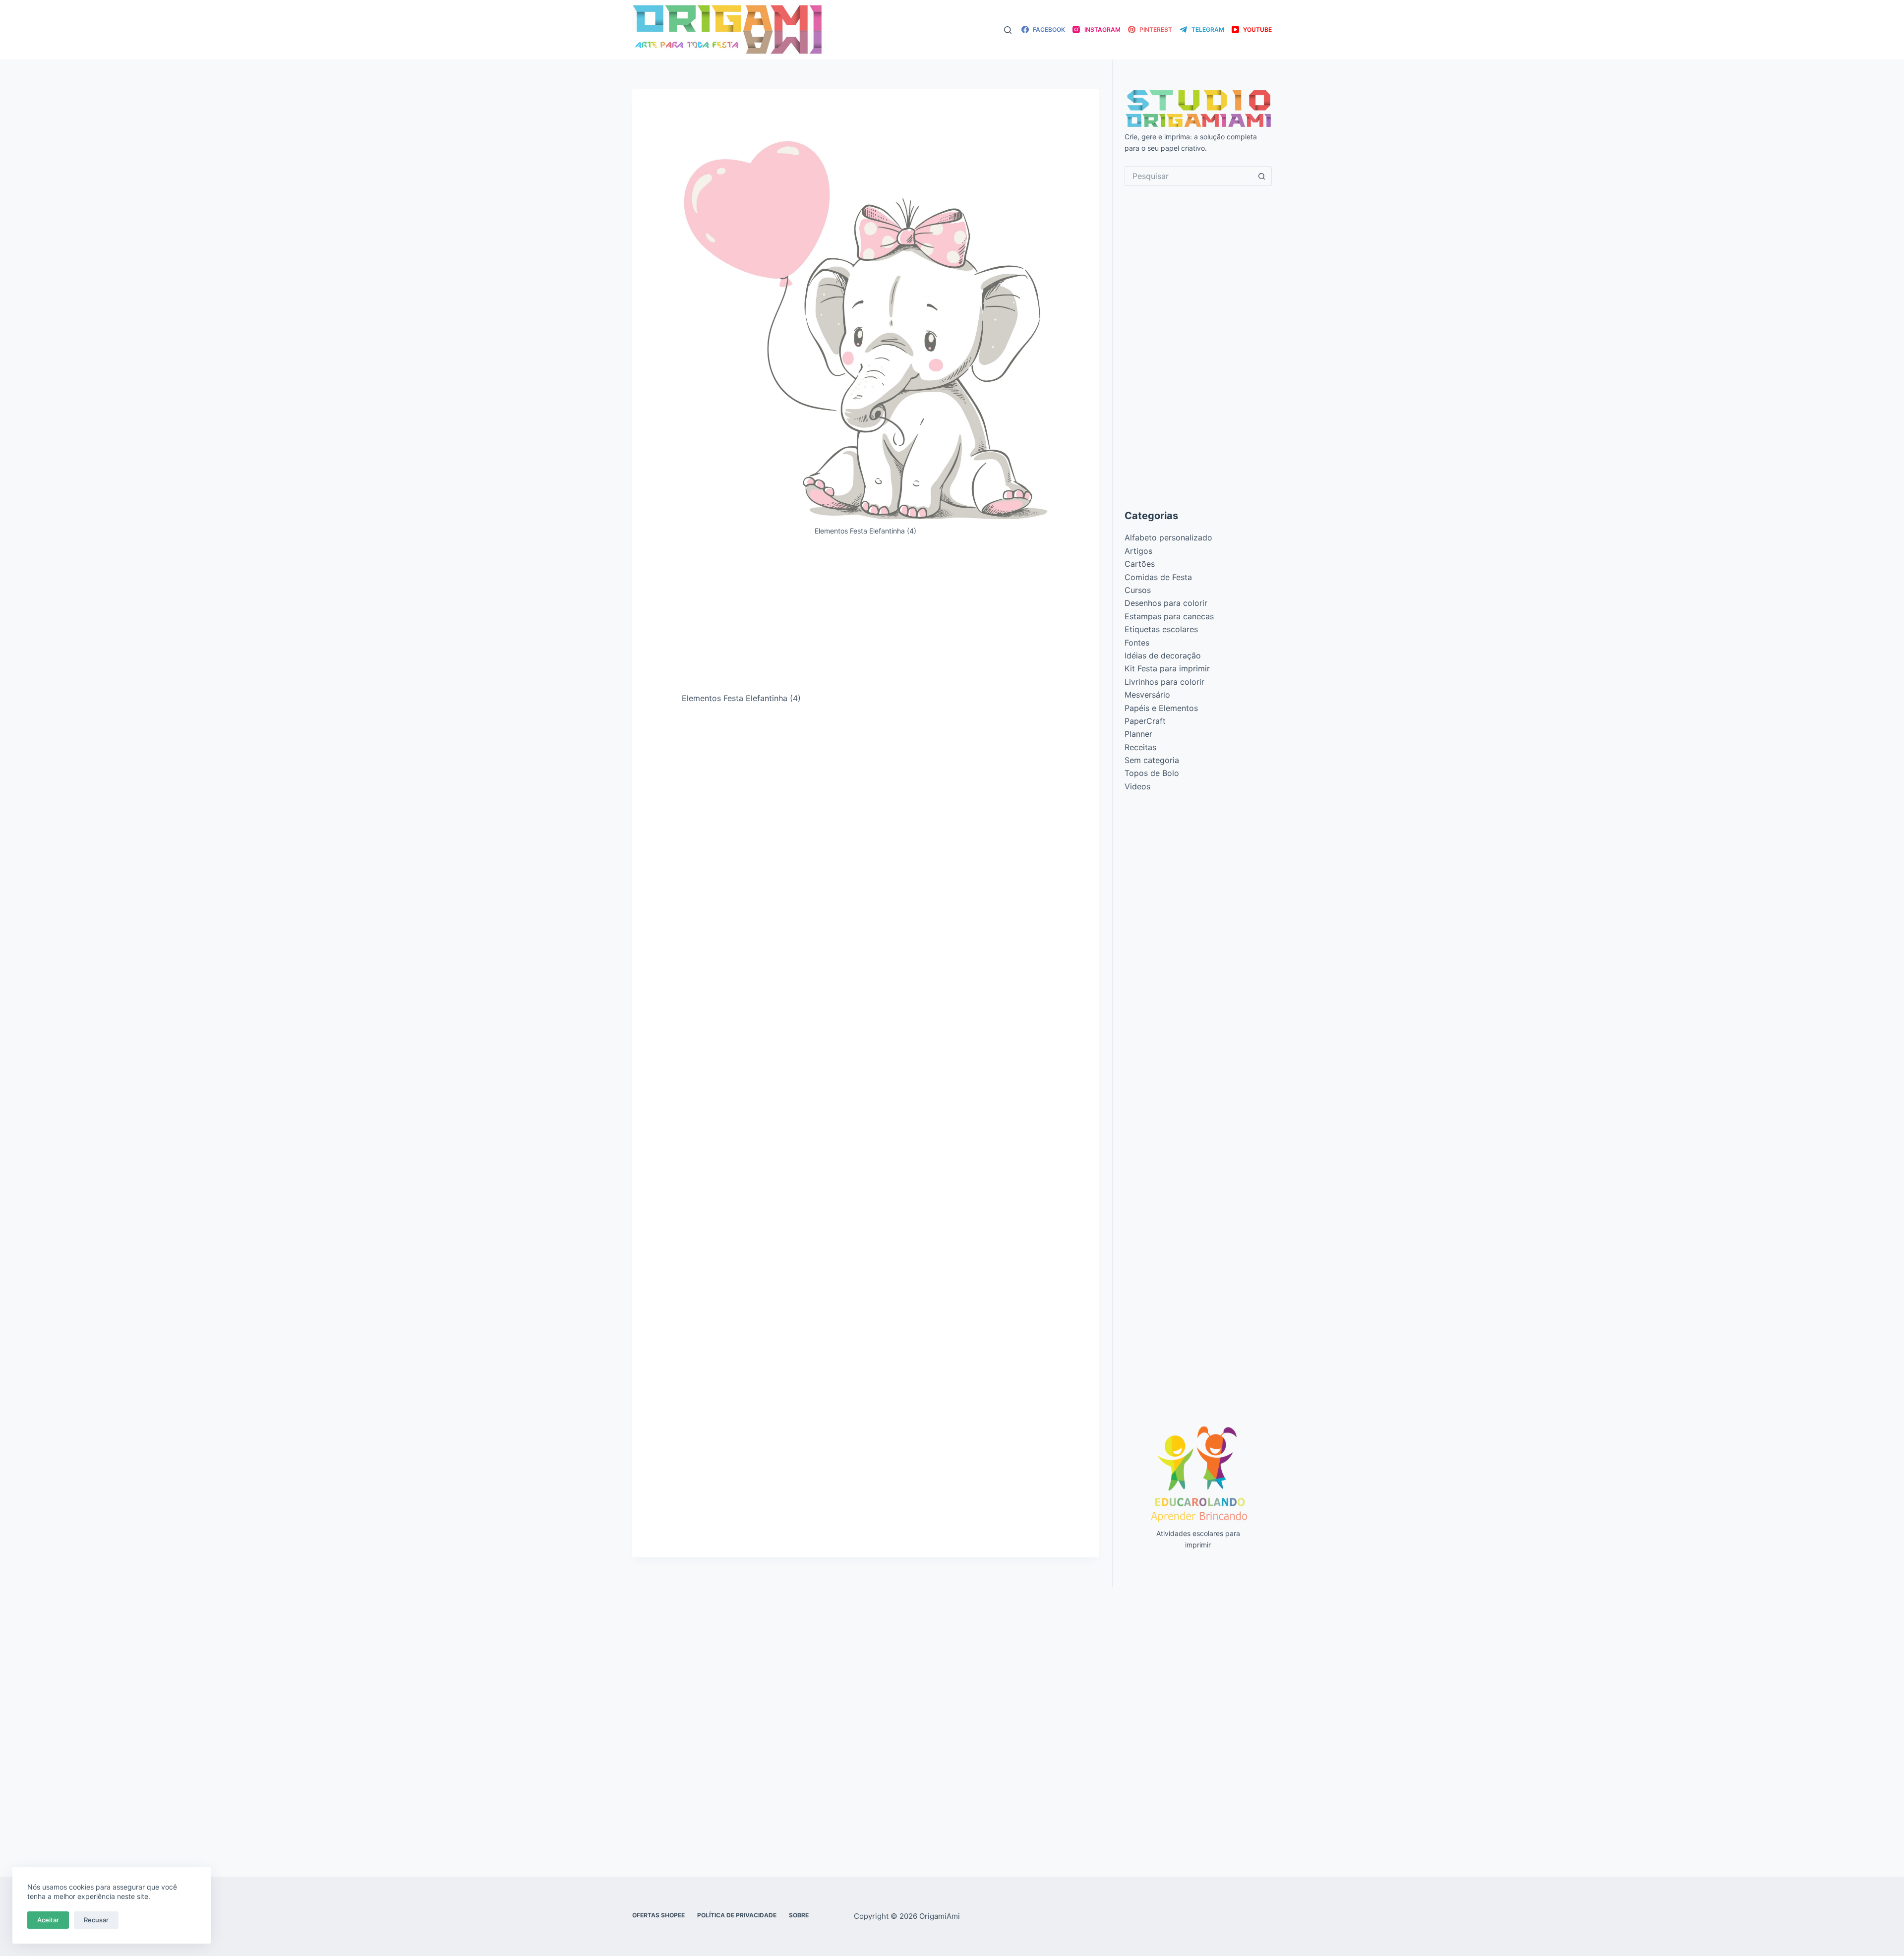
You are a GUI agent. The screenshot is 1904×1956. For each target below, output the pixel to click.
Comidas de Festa (1158, 577)
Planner (1138, 734)
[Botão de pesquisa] (1262, 176)
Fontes (1137, 643)
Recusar (96, 1920)
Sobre (799, 1915)
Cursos (1138, 590)
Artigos (1138, 551)
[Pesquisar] (1008, 30)
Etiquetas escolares (1161, 629)
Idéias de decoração (1163, 655)
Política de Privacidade (737, 1915)
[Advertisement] (866, 618)
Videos (1137, 786)
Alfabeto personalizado (1168, 537)
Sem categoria (1152, 760)
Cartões (1140, 564)
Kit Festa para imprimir (1167, 668)
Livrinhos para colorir (1164, 682)
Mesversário (1147, 695)
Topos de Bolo (1152, 773)
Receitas (1140, 747)
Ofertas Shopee (658, 1915)
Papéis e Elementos (1161, 708)
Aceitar (48, 1920)
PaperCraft (1145, 721)
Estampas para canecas (1169, 616)
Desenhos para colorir (1166, 603)
